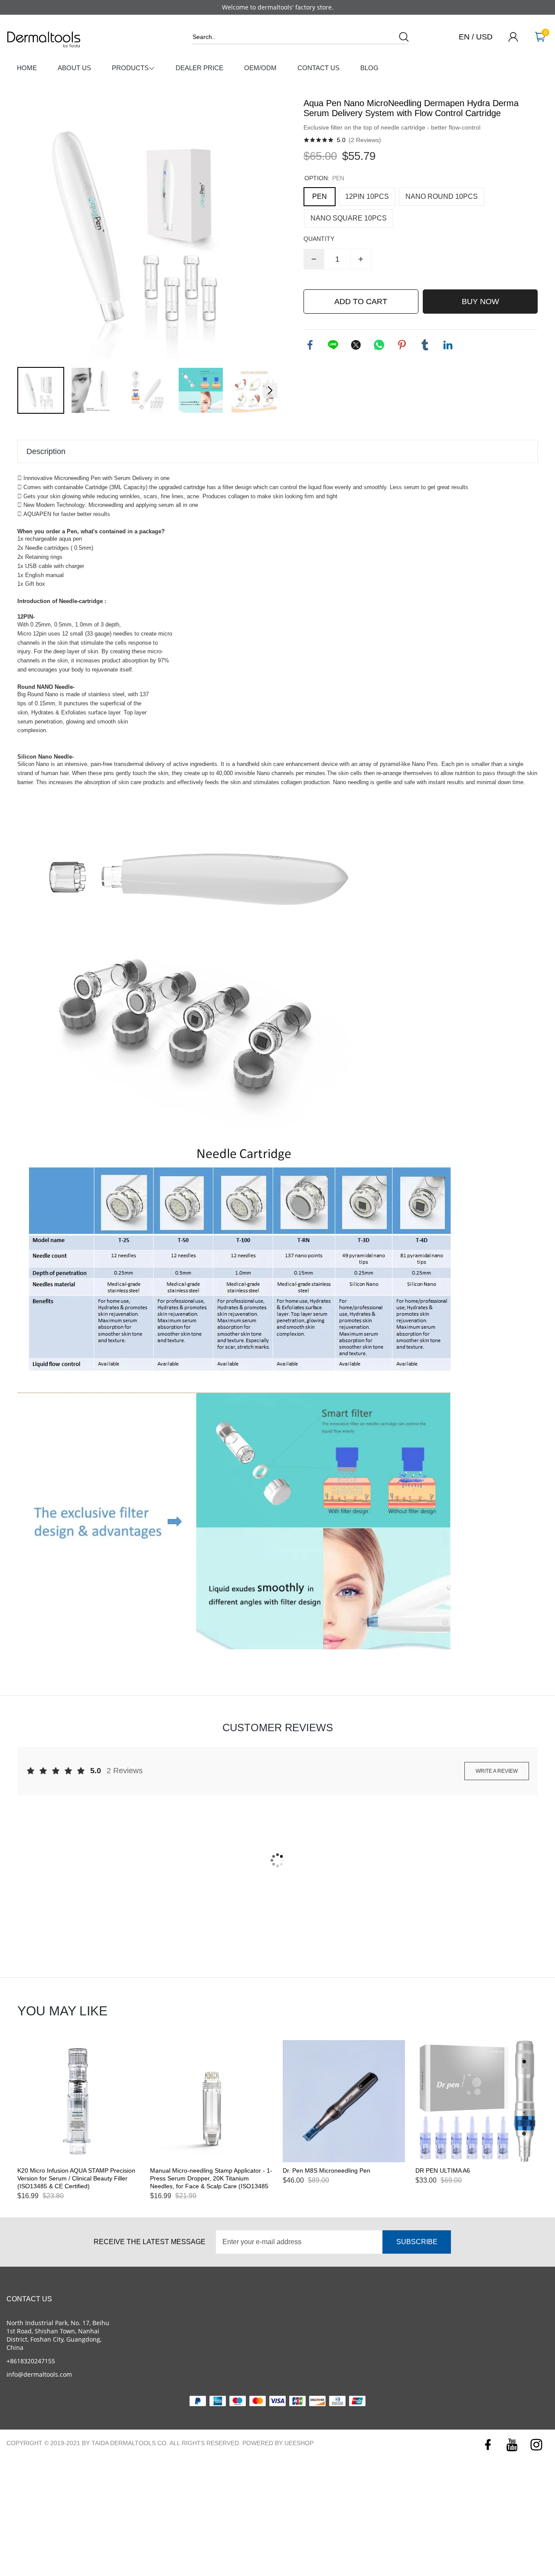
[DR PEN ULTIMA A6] (477, 2101)
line (333, 345)
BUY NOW (480, 302)
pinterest (402, 345)
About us (74, 68)
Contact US (318, 68)
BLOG (369, 68)
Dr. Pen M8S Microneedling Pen (326, 2170)
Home (27, 68)
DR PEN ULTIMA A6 (443, 2170)
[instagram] (537, 2445)
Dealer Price (199, 68)
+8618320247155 (31, 2361)
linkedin (448, 345)
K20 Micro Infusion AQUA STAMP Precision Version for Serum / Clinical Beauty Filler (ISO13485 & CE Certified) (76, 2178)
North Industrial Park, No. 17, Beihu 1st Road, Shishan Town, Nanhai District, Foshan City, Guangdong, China (58, 2335)
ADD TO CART (361, 302)
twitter (356, 345)
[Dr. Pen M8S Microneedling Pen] (344, 2101)
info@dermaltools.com (39, 2374)
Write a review (497, 1771)
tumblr (425, 345)
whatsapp (379, 345)
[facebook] (488, 2445)
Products (130, 68)
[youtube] (512, 2445)
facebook (310, 345)
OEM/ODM (260, 68)
